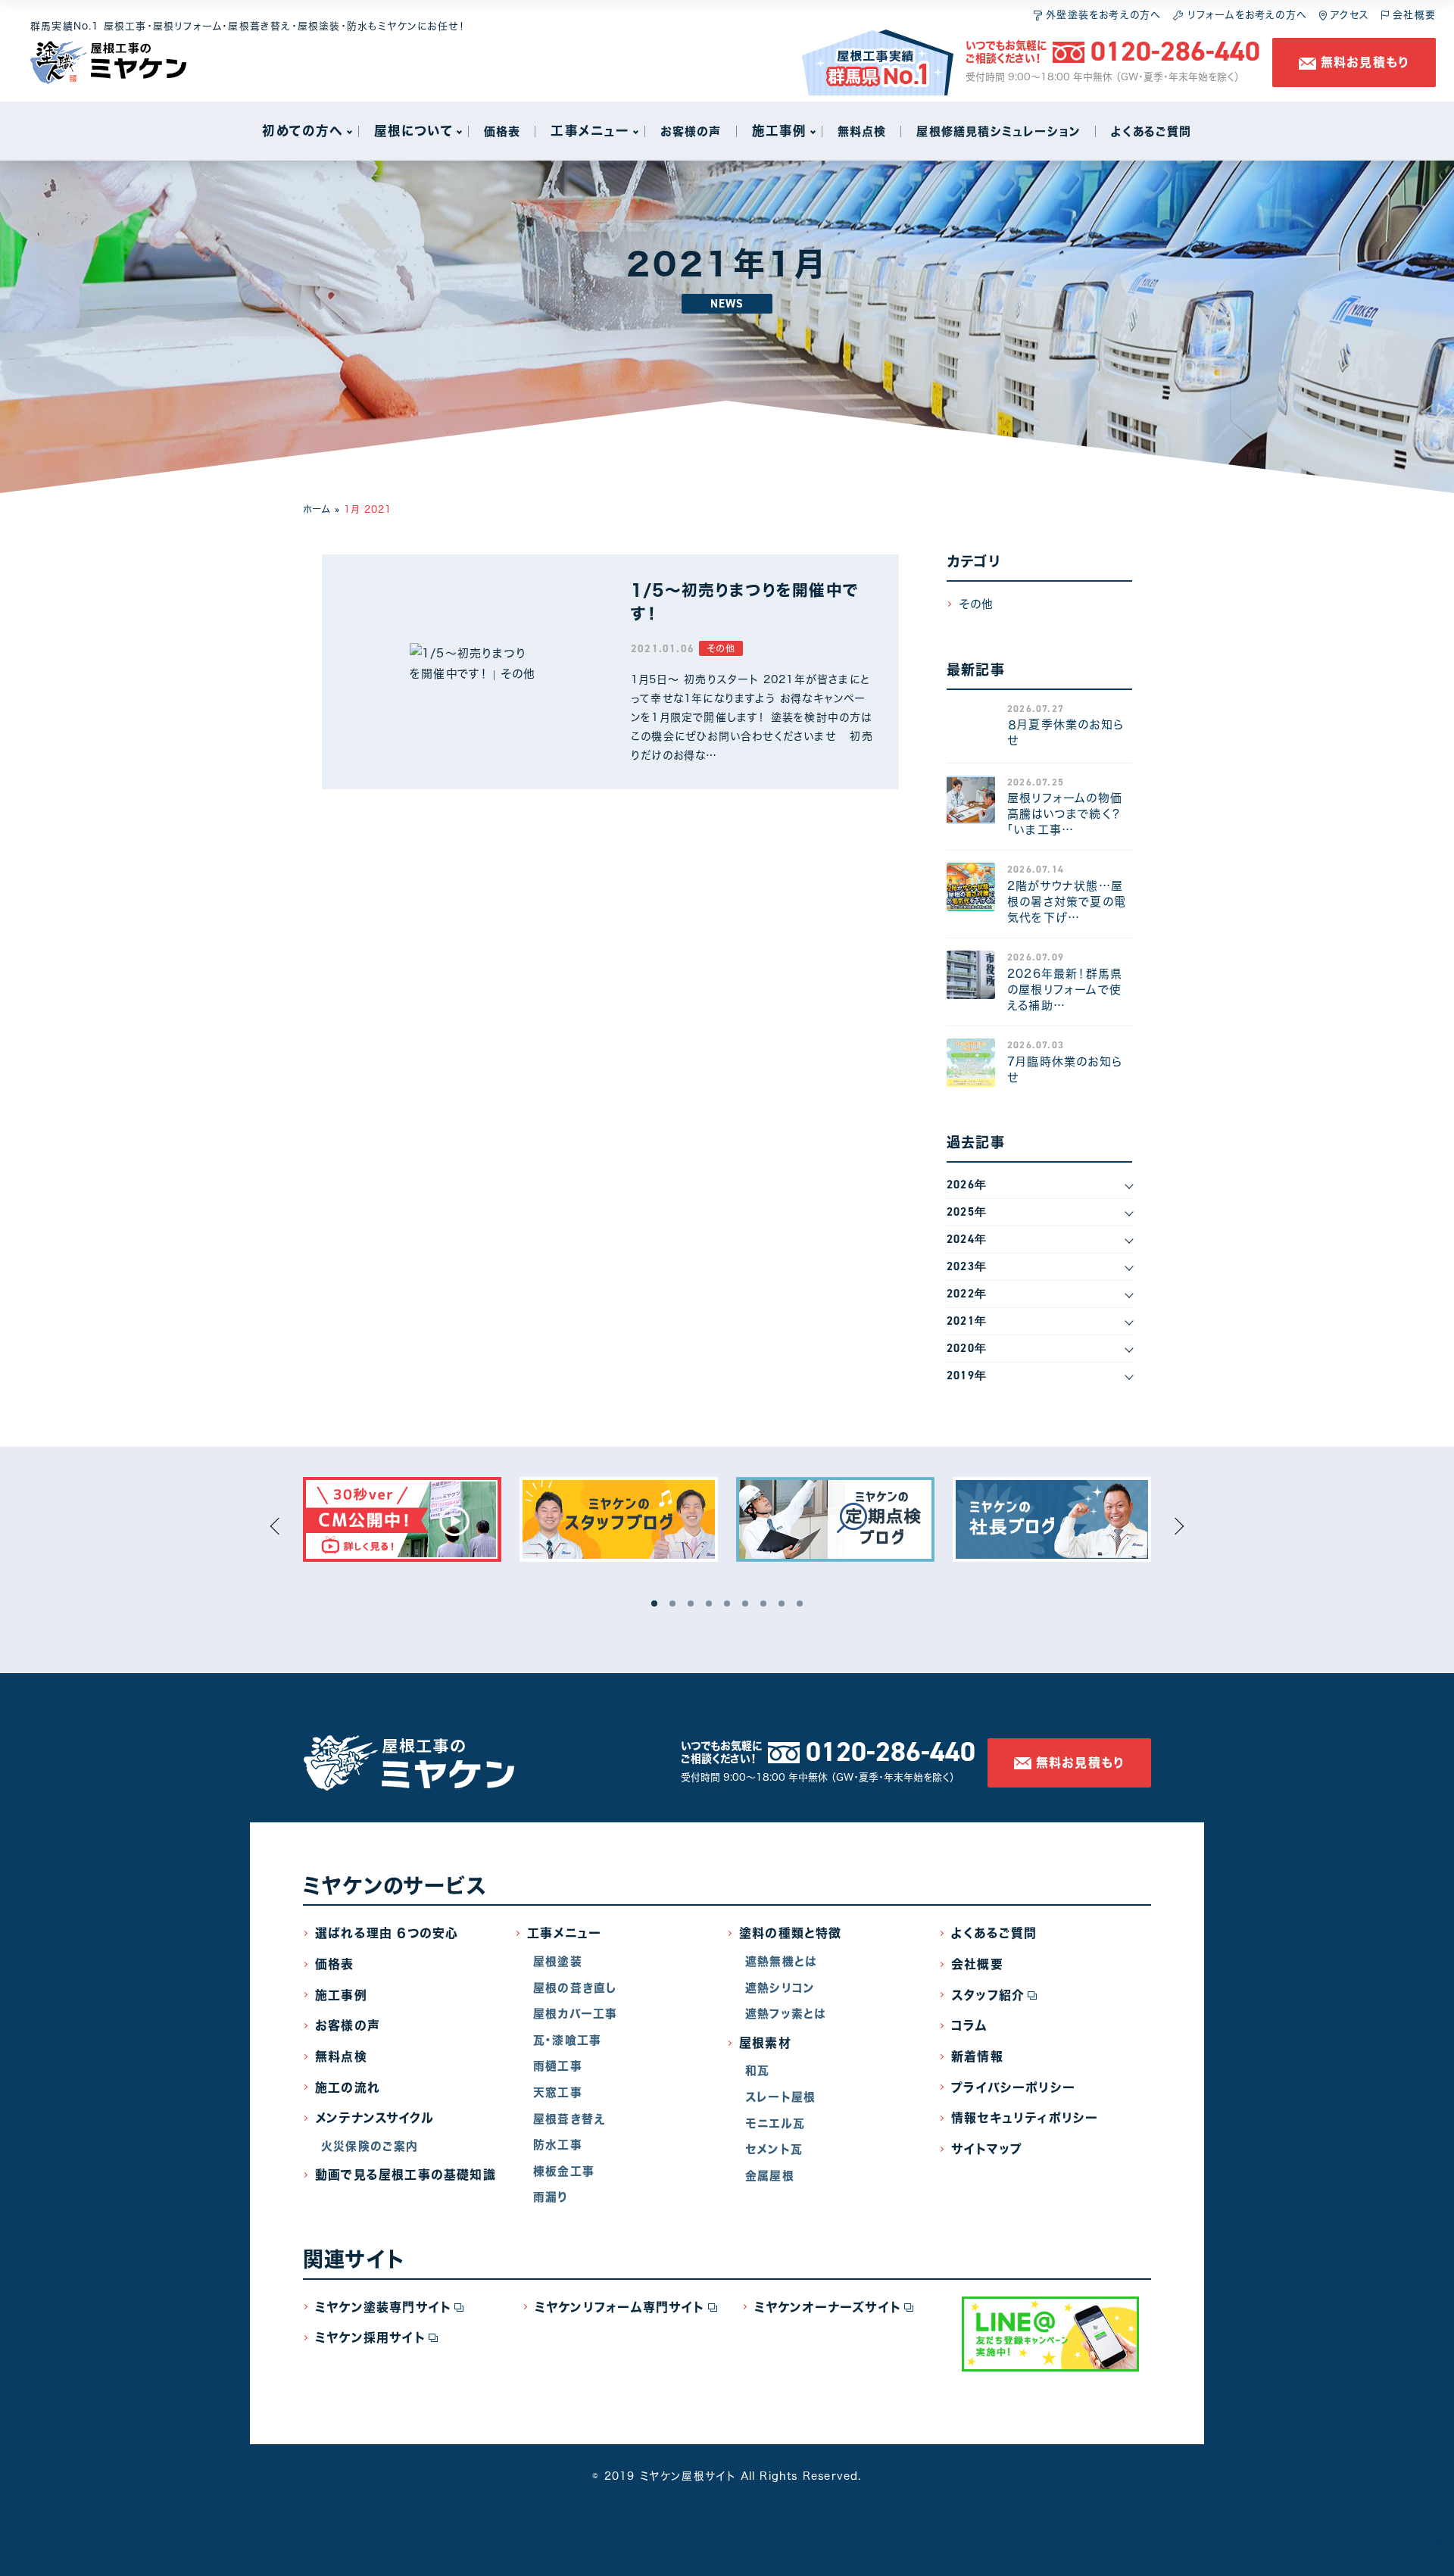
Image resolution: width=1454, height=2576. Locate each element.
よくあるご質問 (994, 1933)
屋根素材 (765, 2043)
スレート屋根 (780, 2097)
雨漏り (551, 2197)
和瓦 (757, 2070)
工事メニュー (564, 1933)
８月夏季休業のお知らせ (1066, 732)
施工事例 (341, 1995)
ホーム (317, 509)
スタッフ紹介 (988, 1995)
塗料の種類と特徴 (791, 1933)
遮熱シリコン (780, 1988)
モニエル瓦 (775, 2123)
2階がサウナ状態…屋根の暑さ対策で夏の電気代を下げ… (1067, 902)
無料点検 (341, 2056)
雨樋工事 (558, 2066)
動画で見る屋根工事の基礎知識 (406, 2175)
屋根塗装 (558, 1961)
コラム (969, 2025)
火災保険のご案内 (370, 2146)
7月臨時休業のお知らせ (1065, 1069)
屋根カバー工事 (575, 2014)
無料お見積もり (1363, 62)
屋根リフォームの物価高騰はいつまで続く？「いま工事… (1065, 814)
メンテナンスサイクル (374, 2118)
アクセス (1348, 15)
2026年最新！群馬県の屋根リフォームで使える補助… (1065, 990)
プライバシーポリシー (1013, 2087)
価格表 (335, 1964)
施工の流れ (348, 2087)
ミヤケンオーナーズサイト (828, 2307)
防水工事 (558, 2145)
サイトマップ (987, 2149)
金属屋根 (770, 2176)
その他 (721, 648)
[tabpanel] (402, 1519)
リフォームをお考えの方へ (1245, 15)
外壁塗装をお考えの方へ (1101, 15)
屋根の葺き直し (575, 1988)
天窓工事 (558, 2092)
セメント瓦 (774, 2149)
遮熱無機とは (781, 1961)
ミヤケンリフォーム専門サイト (620, 2307)
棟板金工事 (564, 2171)
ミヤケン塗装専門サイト (383, 2307)
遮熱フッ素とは (786, 2014)
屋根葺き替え (569, 2119)
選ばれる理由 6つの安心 (387, 1933)
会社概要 (1412, 15)
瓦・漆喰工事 (567, 2040)
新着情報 (977, 2056)
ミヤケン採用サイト (370, 2337)
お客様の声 (348, 2025)
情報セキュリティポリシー (1025, 2118)
